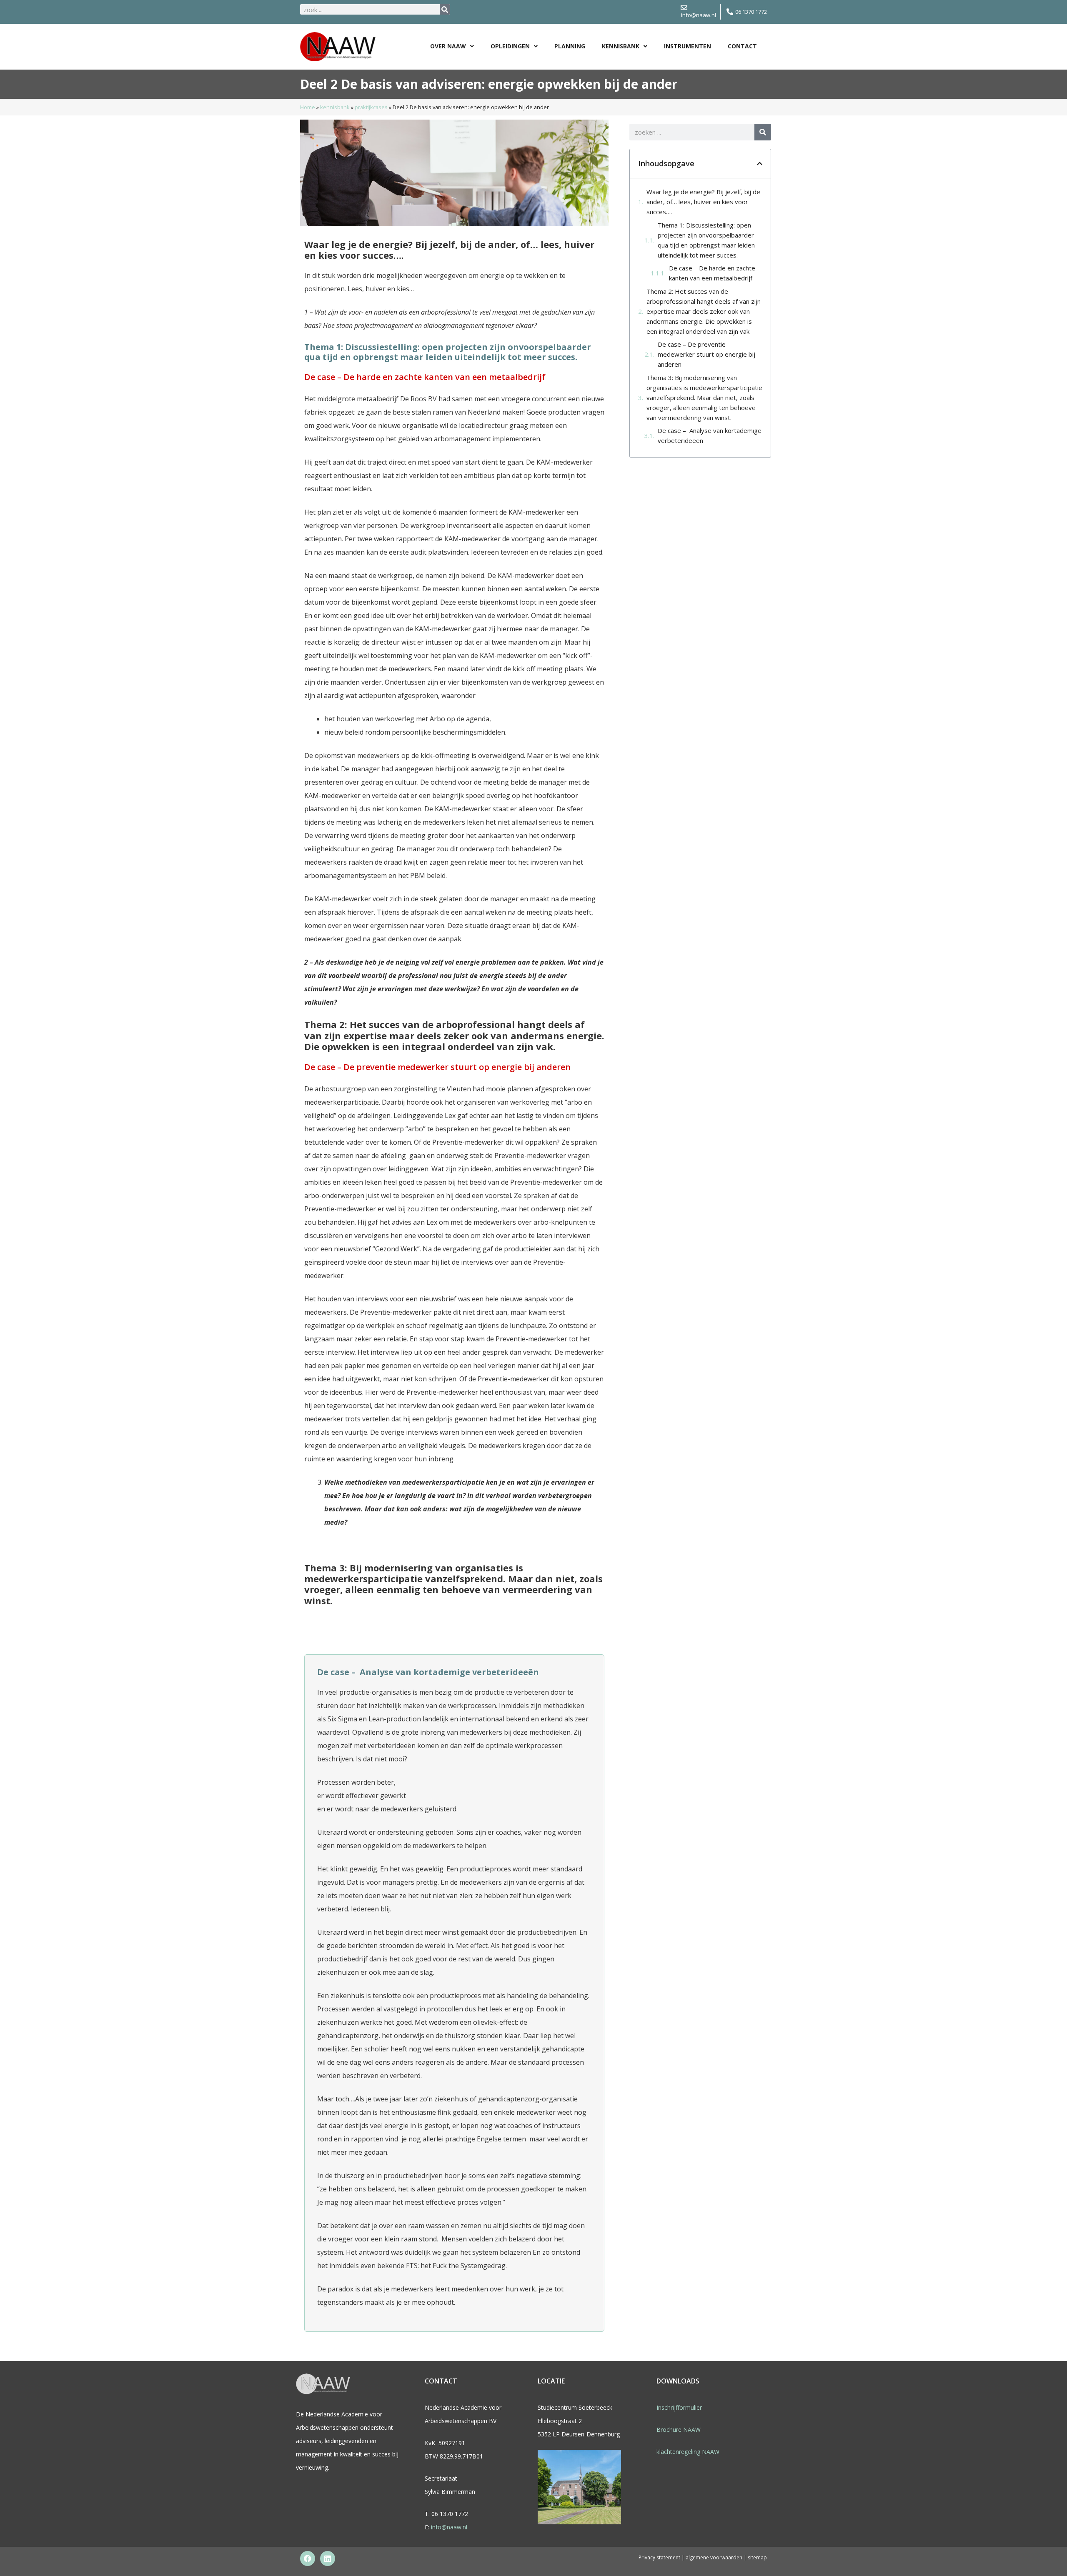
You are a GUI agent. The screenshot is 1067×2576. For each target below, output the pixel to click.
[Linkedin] (328, 2558)
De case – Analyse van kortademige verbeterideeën (710, 435)
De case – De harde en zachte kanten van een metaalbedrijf (712, 273)
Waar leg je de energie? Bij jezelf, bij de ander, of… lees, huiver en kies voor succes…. (703, 202)
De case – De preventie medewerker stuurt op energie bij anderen (706, 354)
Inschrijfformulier (679, 2407)
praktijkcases (371, 107)
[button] (760, 164)
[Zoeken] (445, 9)
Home (308, 107)
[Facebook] (308, 2558)
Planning (570, 46)
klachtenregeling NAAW (688, 2452)
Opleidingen (510, 46)
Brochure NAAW (679, 2430)
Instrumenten (688, 46)
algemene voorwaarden (715, 2557)
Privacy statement (659, 2557)
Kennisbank (621, 46)
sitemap (757, 2557)
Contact (742, 46)
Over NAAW (448, 46)
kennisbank (335, 107)
